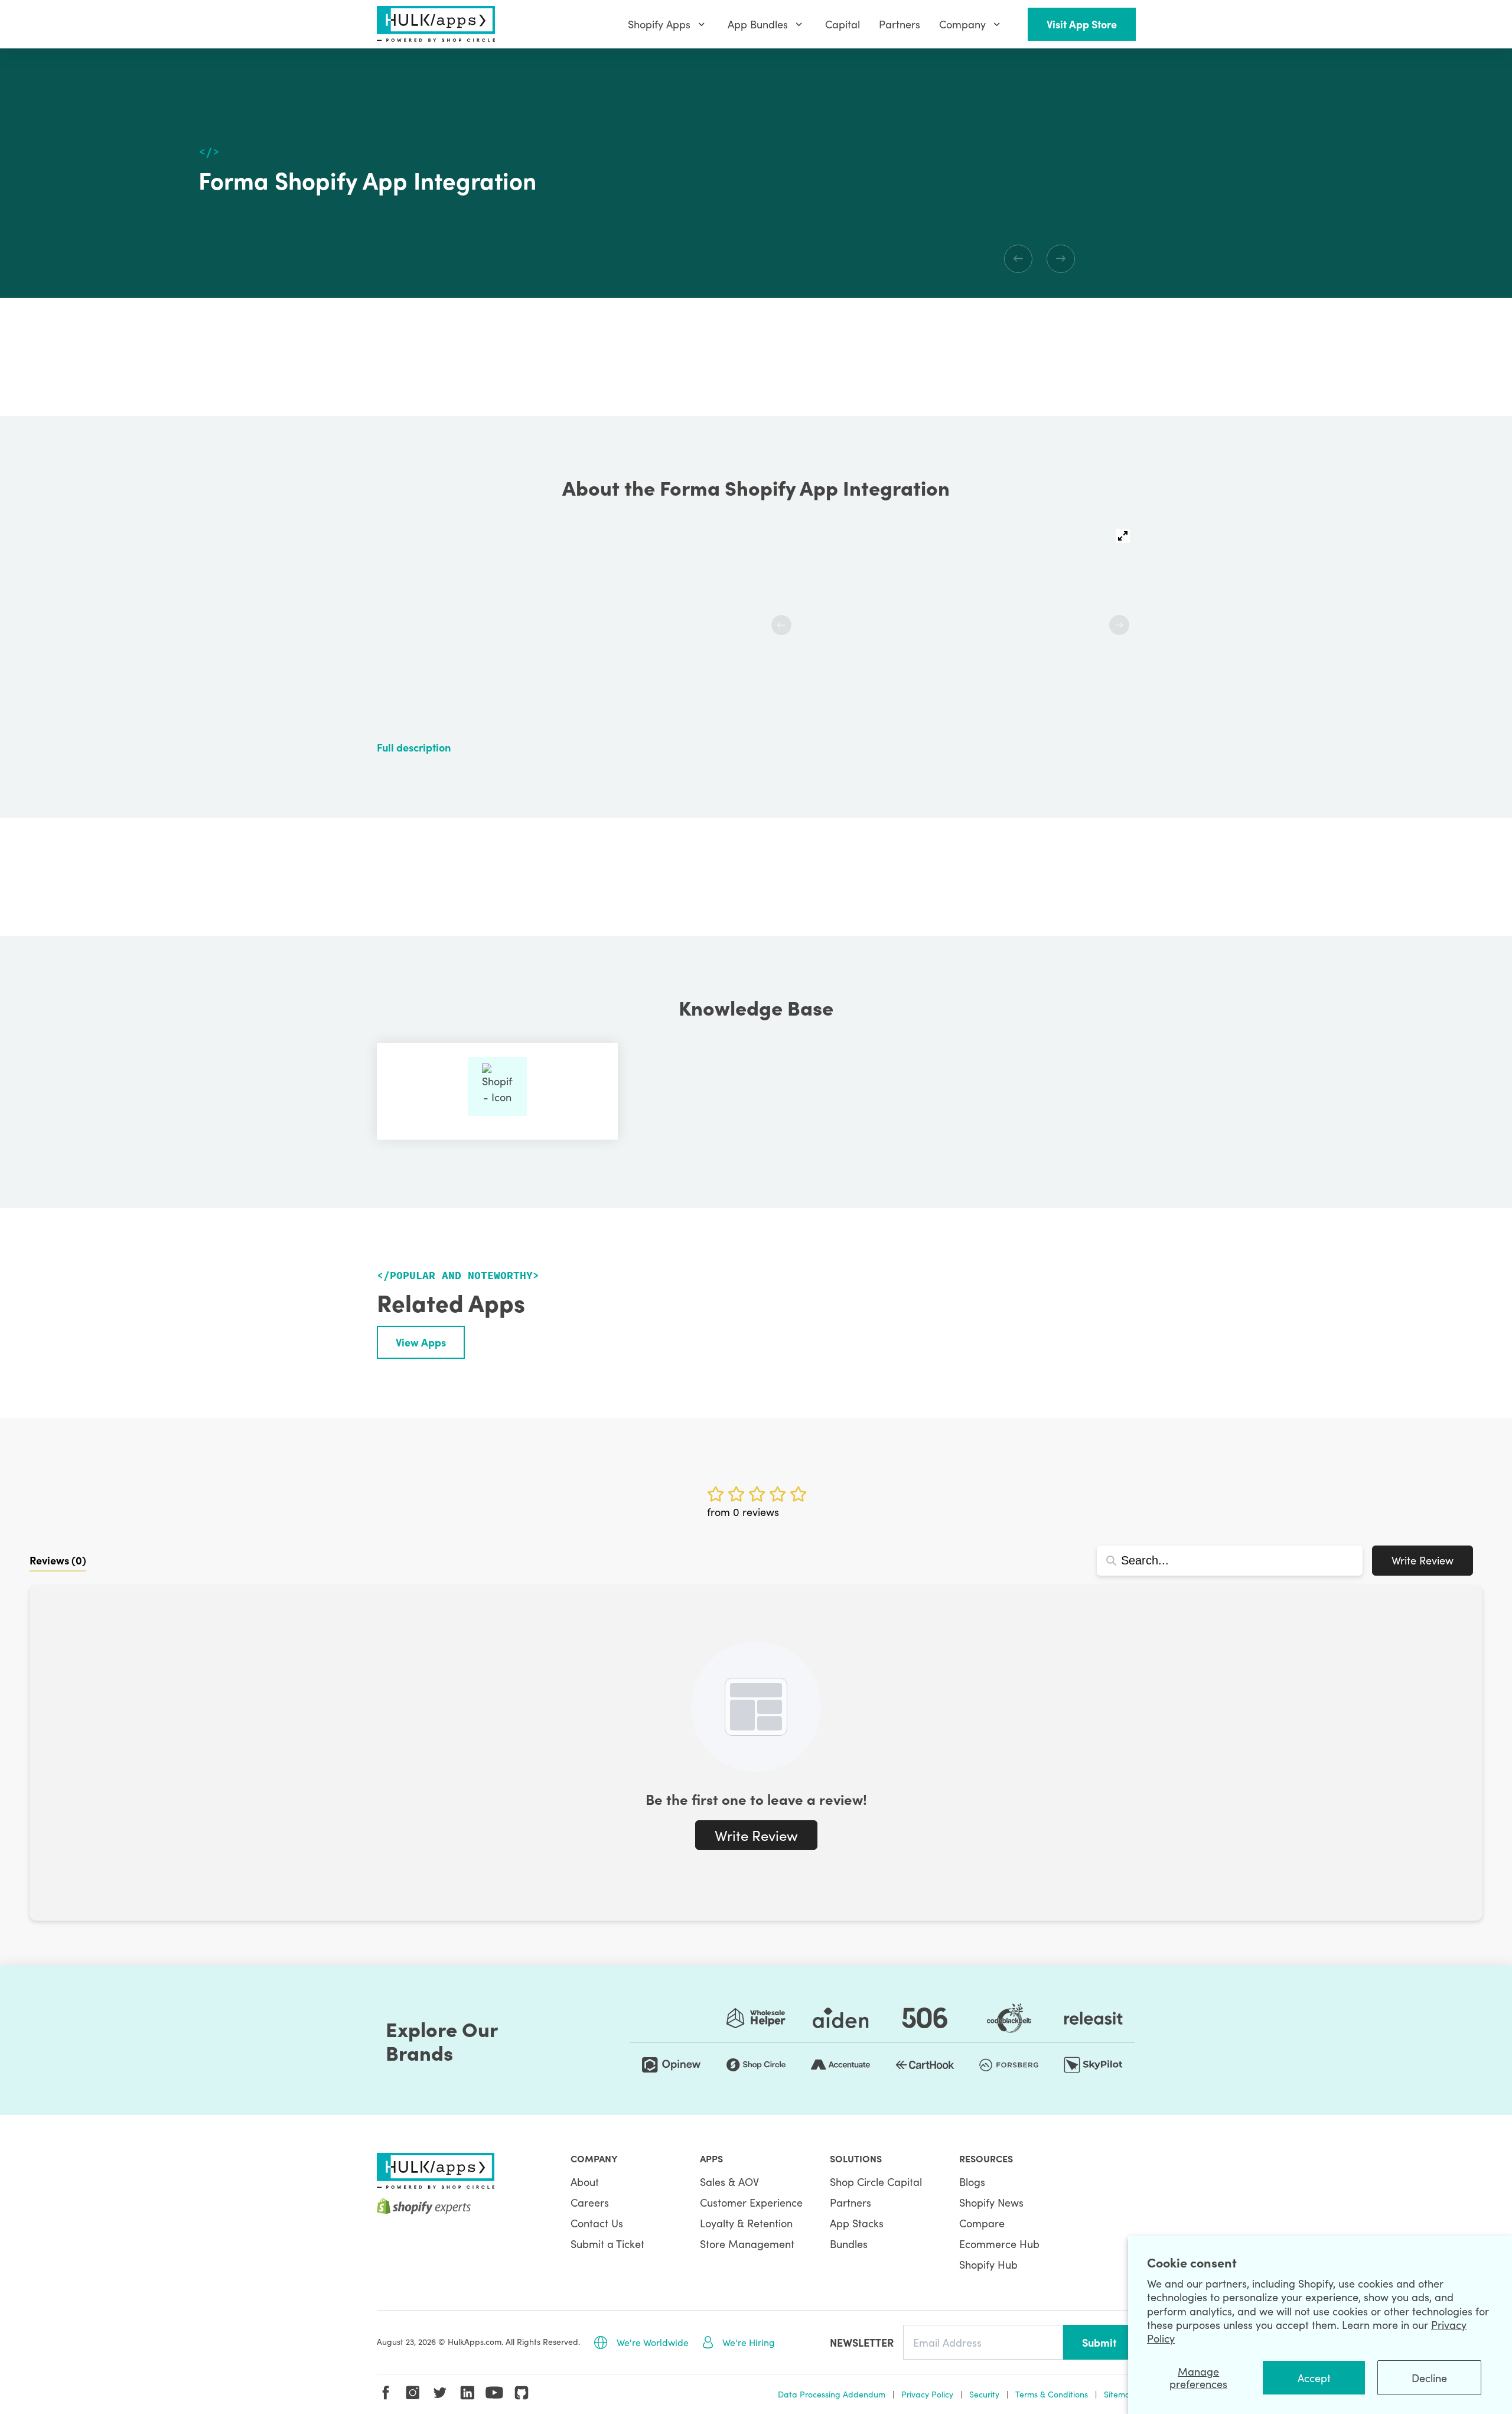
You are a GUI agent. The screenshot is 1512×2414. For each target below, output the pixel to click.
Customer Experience (751, 2202)
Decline (1429, 2378)
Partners (850, 2202)
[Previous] (1018, 259)
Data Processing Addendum (832, 2394)
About (585, 2182)
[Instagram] (413, 2393)
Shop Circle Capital (876, 2182)
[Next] (1061, 259)
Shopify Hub (988, 2264)
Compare (982, 2223)
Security (984, 2394)
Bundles (849, 2244)
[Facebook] (386, 2393)
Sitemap (1120, 2394)
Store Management (747, 2244)
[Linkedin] (467, 2393)
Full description (414, 747)
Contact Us (597, 2223)
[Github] (522, 2393)
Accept (1314, 2378)
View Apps (421, 1342)
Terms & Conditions (1052, 2394)
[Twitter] (440, 2393)
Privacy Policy (927, 2394)
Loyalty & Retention (746, 2223)
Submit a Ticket (607, 2244)
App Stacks (857, 2223)
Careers (590, 2202)
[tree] (1039, 173)
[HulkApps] (436, 24)
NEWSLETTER (862, 2342)
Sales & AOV (729, 2182)
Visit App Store (1082, 24)
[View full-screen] (1123, 536)
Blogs (972, 2182)
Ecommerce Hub (999, 2244)
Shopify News (991, 2202)
